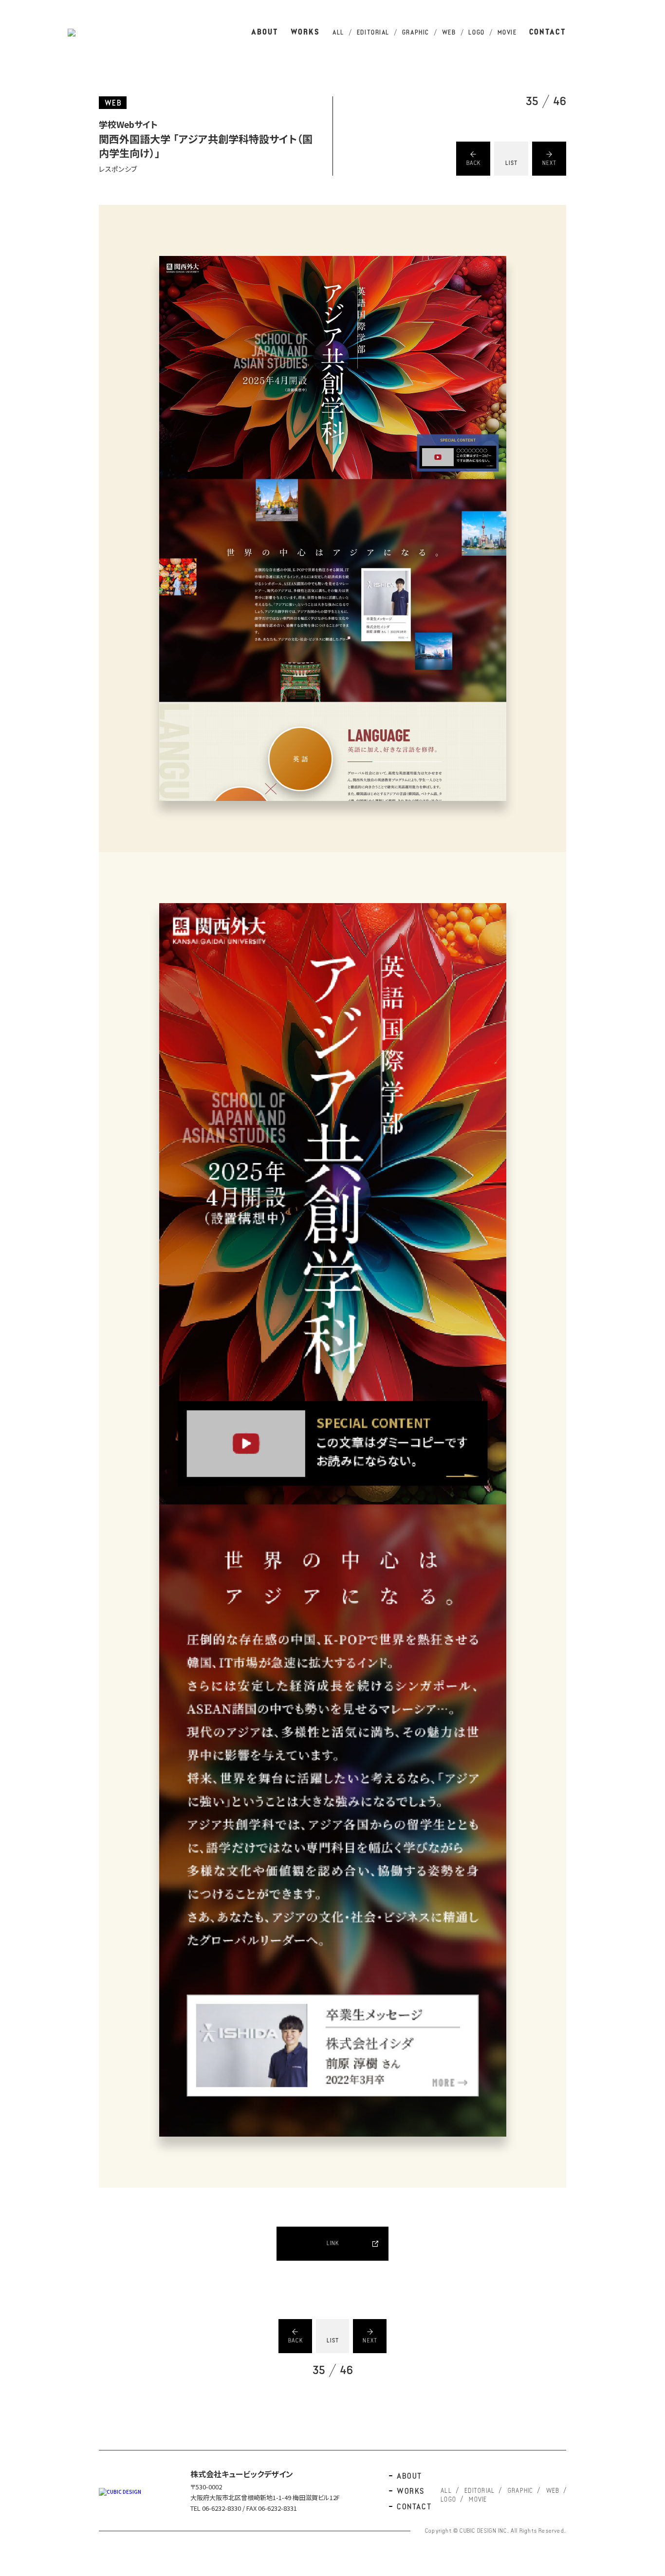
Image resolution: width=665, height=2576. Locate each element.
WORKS (305, 33)
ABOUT (265, 33)
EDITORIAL (373, 33)
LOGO (476, 33)
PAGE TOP (648, 1225)
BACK (474, 163)
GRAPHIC (416, 33)
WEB (449, 33)
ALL (338, 33)
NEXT (550, 163)
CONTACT (548, 33)
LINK (333, 2244)
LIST (512, 163)
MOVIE (507, 33)
